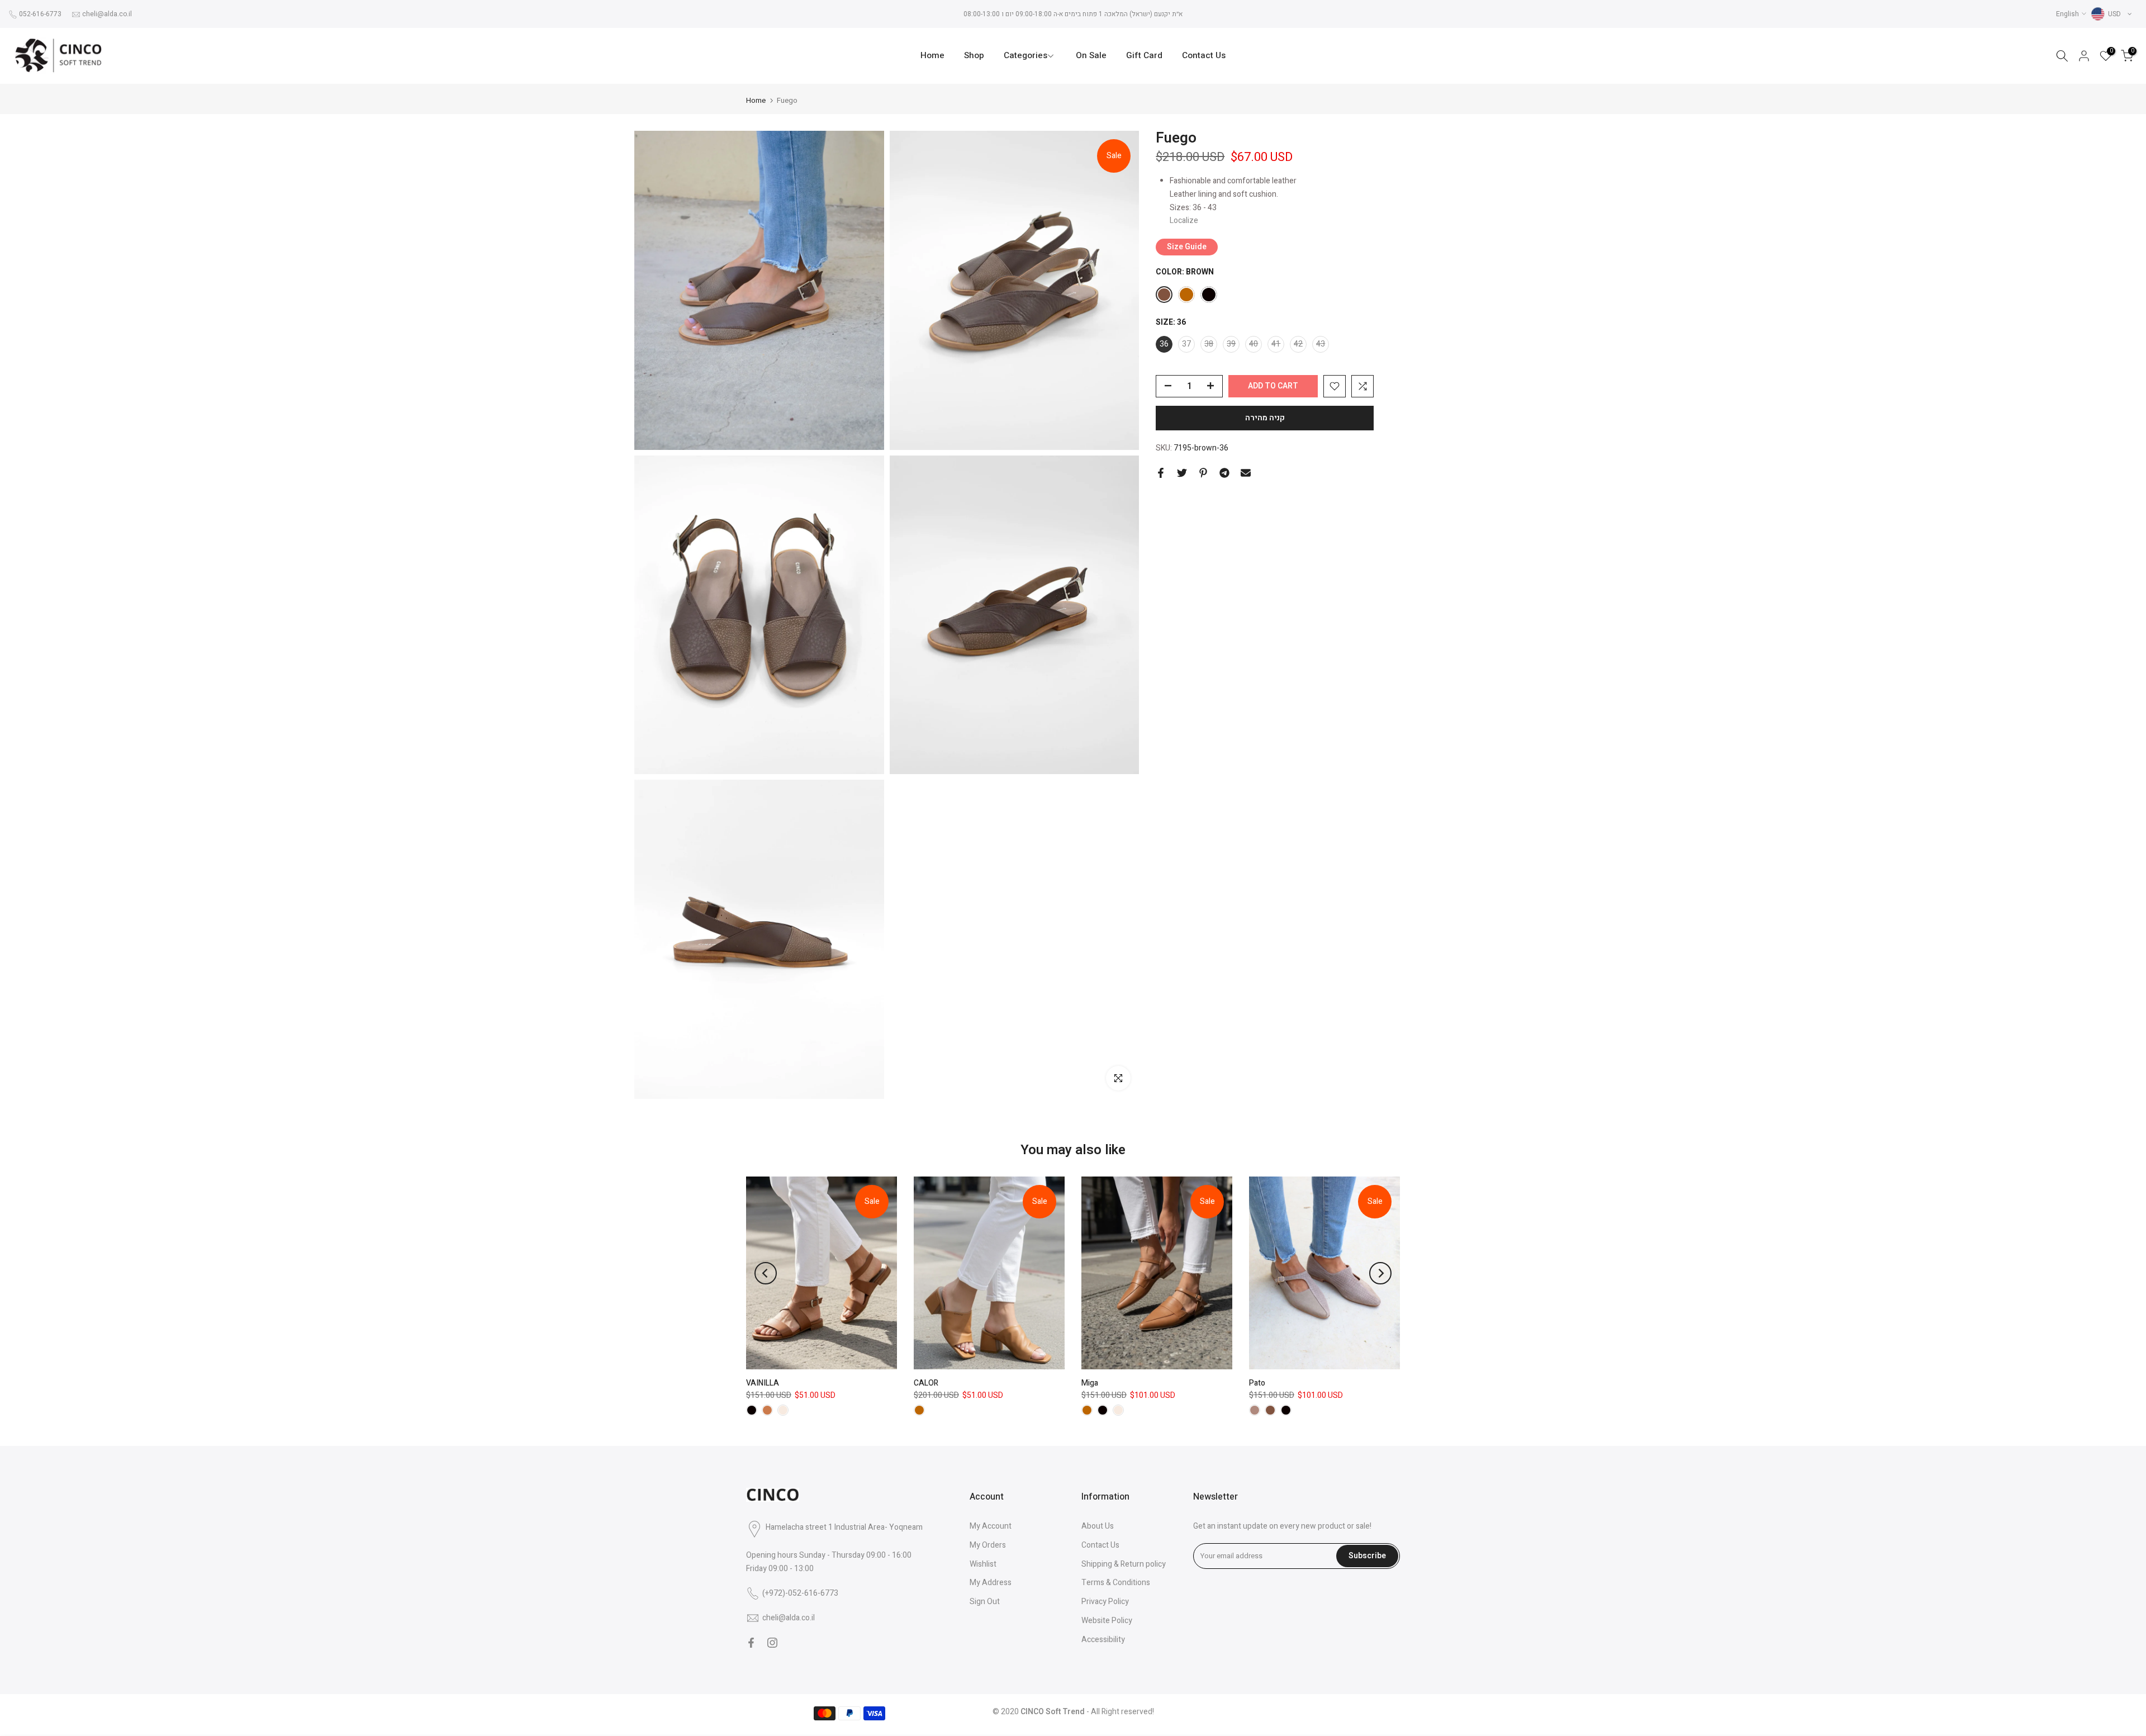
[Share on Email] (1246, 473)
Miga (1090, 1383)
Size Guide (1187, 247)
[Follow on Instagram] (772, 1643)
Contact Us (1204, 56)
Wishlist (983, 1564)
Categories (1025, 56)
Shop (974, 56)
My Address (991, 1583)
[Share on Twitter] (1182, 473)
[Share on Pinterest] (1203, 473)
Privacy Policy (1105, 1602)
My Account (991, 1526)
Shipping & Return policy (1124, 1564)
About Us (1098, 1526)
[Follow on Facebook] (751, 1643)
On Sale (1091, 56)
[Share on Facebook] (1161, 473)
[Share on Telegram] (1224, 473)
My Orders (988, 1545)
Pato (1257, 1383)
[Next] (1380, 1273)
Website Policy (1107, 1621)
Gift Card (1144, 56)
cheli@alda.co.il (107, 14)
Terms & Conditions (1116, 1583)
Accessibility (1103, 1640)
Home (932, 56)
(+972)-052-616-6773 (800, 1593)
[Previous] (766, 1273)
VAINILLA (763, 1383)
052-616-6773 (40, 14)
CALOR (926, 1383)
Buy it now (1265, 418)
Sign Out (985, 1602)
